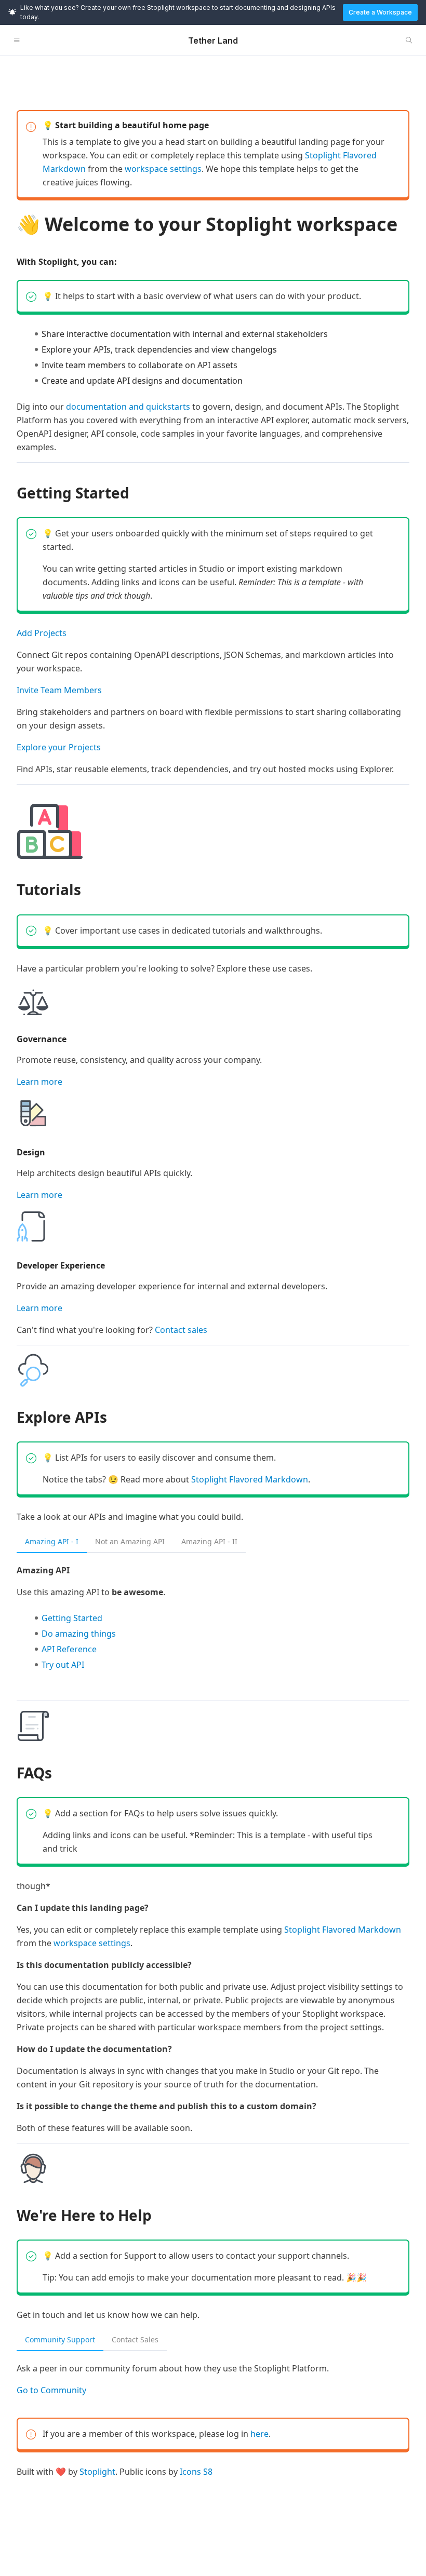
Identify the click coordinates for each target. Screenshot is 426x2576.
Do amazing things (79, 1634)
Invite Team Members (59, 690)
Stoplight (97, 2472)
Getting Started (72, 1618)
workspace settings (163, 169)
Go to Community (51, 2390)
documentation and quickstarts (128, 407)
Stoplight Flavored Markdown (250, 1479)
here (259, 2434)
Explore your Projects (59, 747)
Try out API (63, 1665)
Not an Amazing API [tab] (130, 1541)
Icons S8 (196, 2472)
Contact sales (181, 1330)
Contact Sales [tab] (135, 2339)
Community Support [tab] (60, 2339)
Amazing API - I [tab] (52, 1541)
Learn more (39, 1082)
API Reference (69, 1649)
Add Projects (42, 633)
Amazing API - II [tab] (209, 1541)
